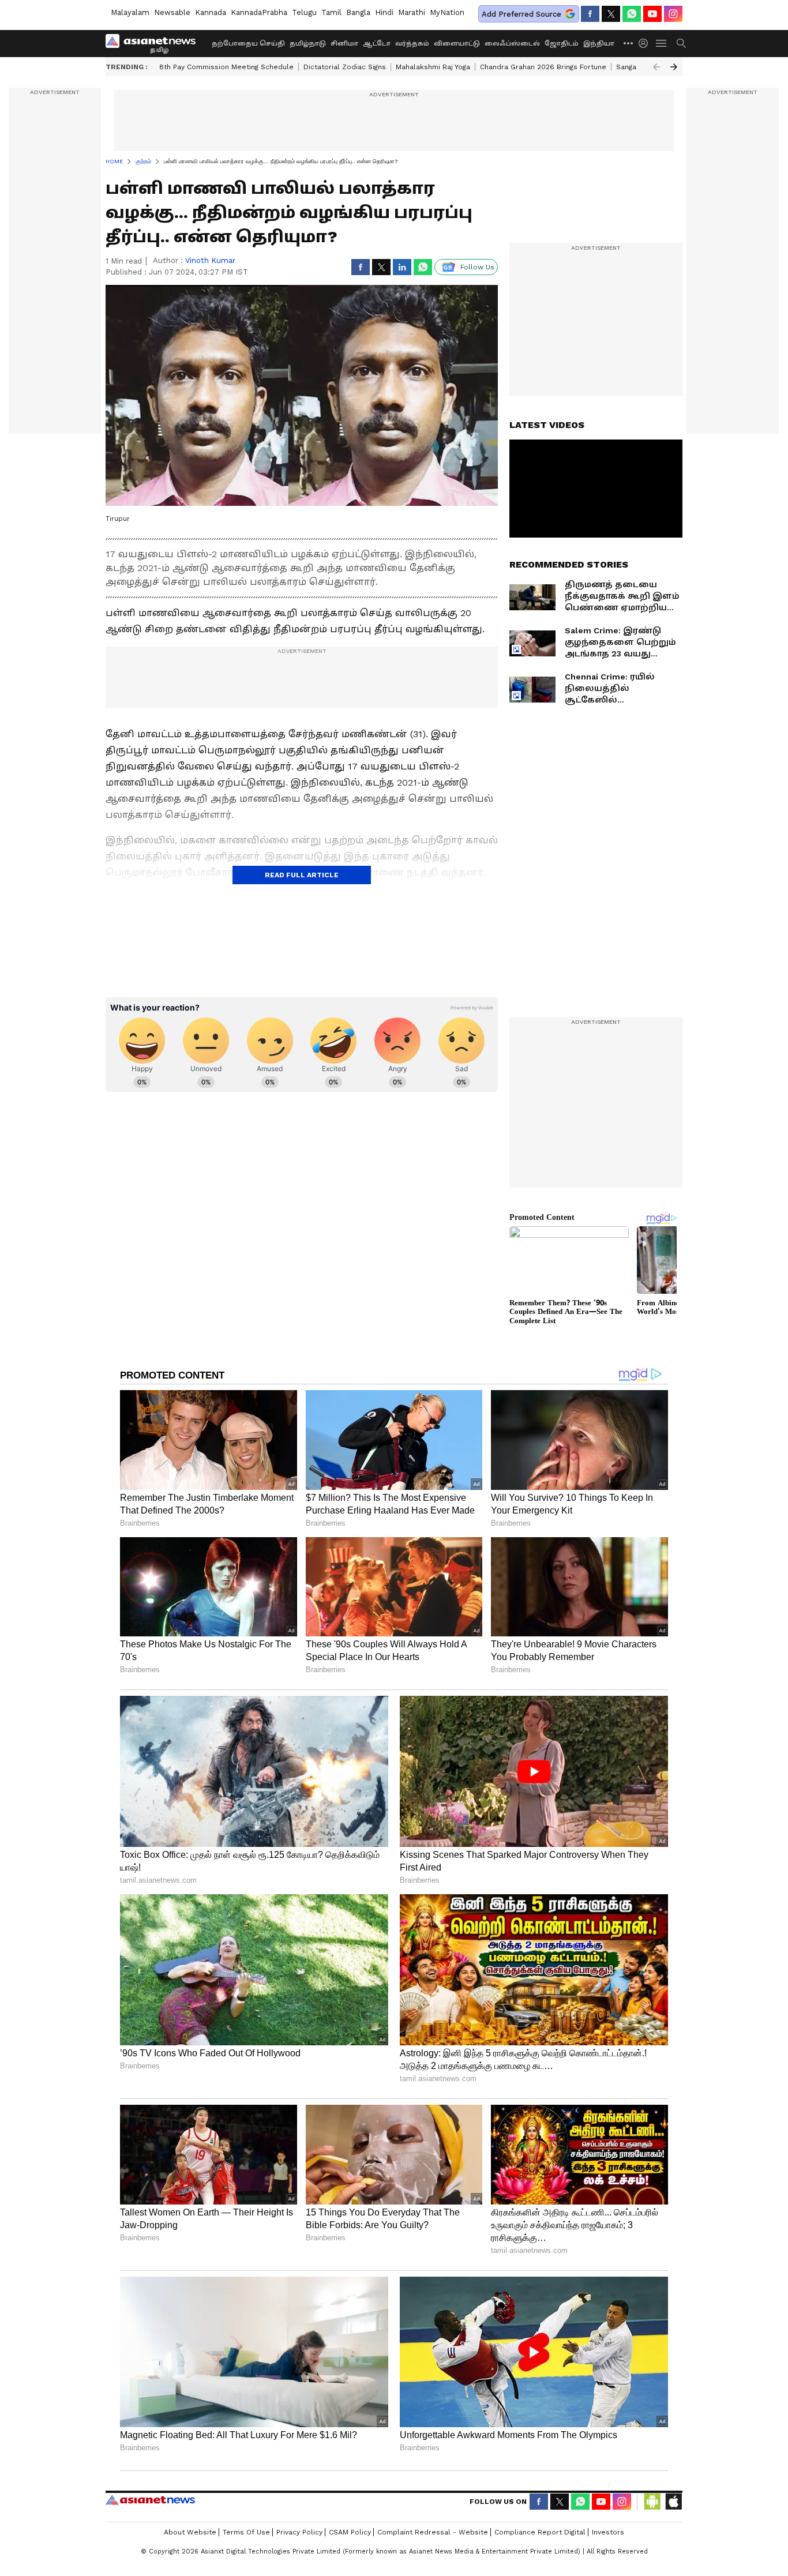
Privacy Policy (299, 2532)
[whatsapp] (632, 14)
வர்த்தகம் (412, 44)
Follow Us (477, 267)
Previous (656, 67)
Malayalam (130, 12)
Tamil (331, 12)
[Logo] (155, 43)
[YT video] (652, 14)
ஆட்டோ (377, 44)
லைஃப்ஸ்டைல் (512, 44)
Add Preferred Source (521, 14)
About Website (190, 2532)
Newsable (172, 12)
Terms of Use (246, 2532)
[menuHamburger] (662, 43)
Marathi (412, 12)
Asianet (150, 2500)
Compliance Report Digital (540, 2532)
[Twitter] (611, 14)
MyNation (447, 12)
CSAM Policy (350, 2532)
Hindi (384, 12)
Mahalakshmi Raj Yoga (433, 67)
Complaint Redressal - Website (433, 2532)
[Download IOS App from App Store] (673, 2502)
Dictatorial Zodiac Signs (345, 67)
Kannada (211, 12)
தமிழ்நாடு (308, 44)
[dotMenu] (629, 43)
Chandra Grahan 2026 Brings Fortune (543, 67)
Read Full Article (302, 875)
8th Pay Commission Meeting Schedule (226, 67)
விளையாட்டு (457, 44)
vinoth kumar (210, 260)
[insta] (673, 14)
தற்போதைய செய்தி (248, 44)
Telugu (304, 12)
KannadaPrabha (259, 12)
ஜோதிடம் (562, 44)
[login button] (646, 43)
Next (674, 67)
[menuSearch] (681, 43)
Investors (608, 2532)
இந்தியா (599, 44)
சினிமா (344, 44)
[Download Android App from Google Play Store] (652, 2502)
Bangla (358, 12)
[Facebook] (590, 14)
